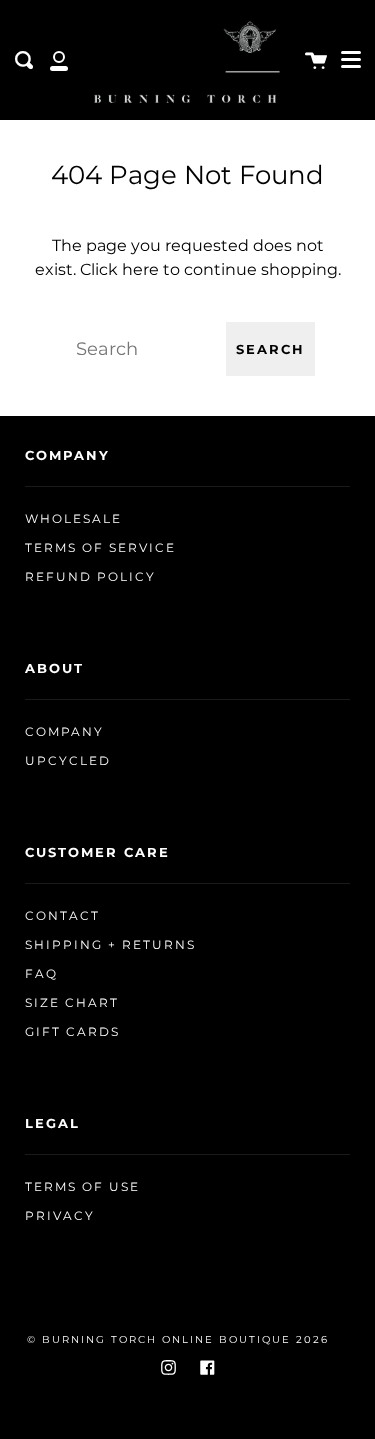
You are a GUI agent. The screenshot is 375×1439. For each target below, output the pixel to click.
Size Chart (72, 1003)
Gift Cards (72, 1032)
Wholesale (73, 519)
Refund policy (90, 577)
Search (270, 349)
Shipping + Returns (110, 945)
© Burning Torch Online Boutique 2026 (178, 1339)
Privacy (60, 1216)
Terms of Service (100, 548)
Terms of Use (82, 1187)
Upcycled (68, 761)
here (140, 269)
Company (64, 732)
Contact (62, 916)
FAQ (41, 974)
